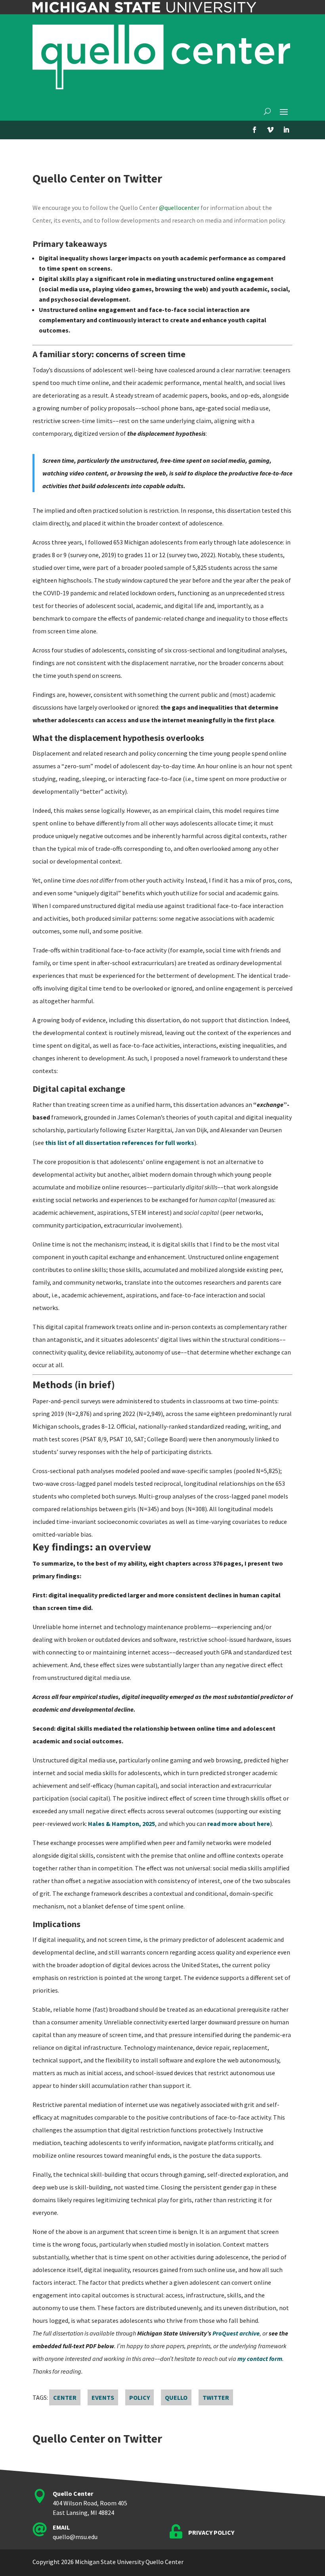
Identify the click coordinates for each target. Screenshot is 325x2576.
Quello (176, 2397)
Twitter (216, 2397)
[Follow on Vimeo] (270, 130)
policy (140, 2397)
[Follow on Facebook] (254, 130)
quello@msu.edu (75, 2537)
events (103, 2397)
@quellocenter (179, 208)
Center (65, 2397)
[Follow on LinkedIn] (286, 130)
